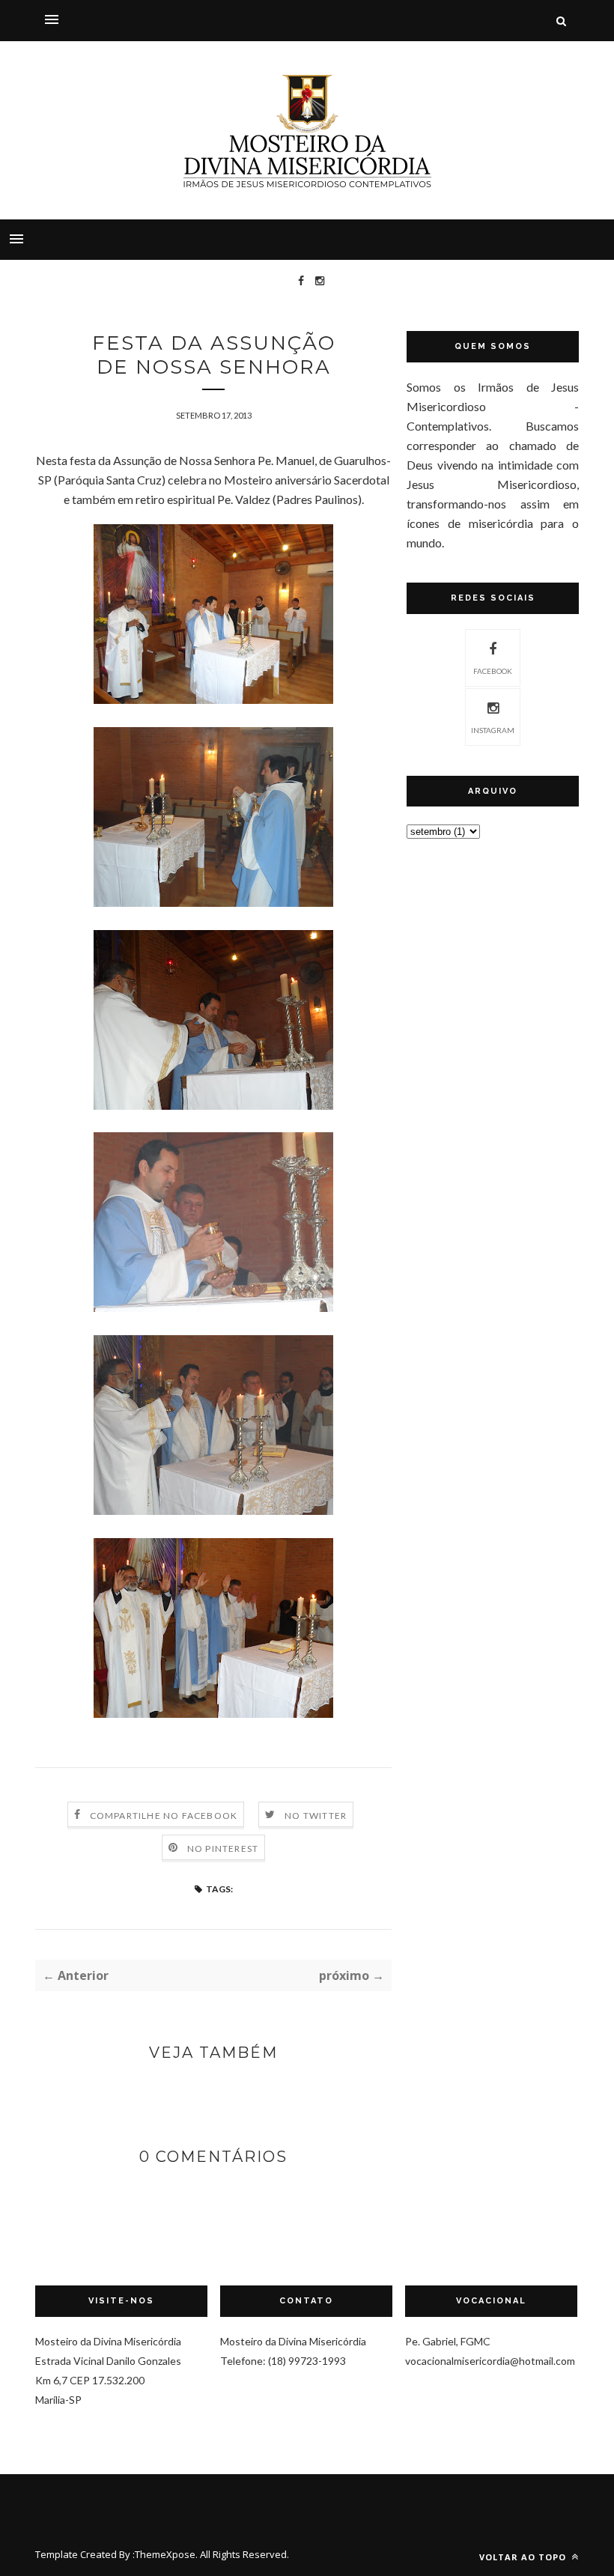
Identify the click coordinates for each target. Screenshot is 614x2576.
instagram (493, 730)
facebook (493, 671)
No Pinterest (223, 1849)
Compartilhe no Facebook (164, 1816)
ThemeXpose (165, 2554)
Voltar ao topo (524, 2557)
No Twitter (316, 1816)
